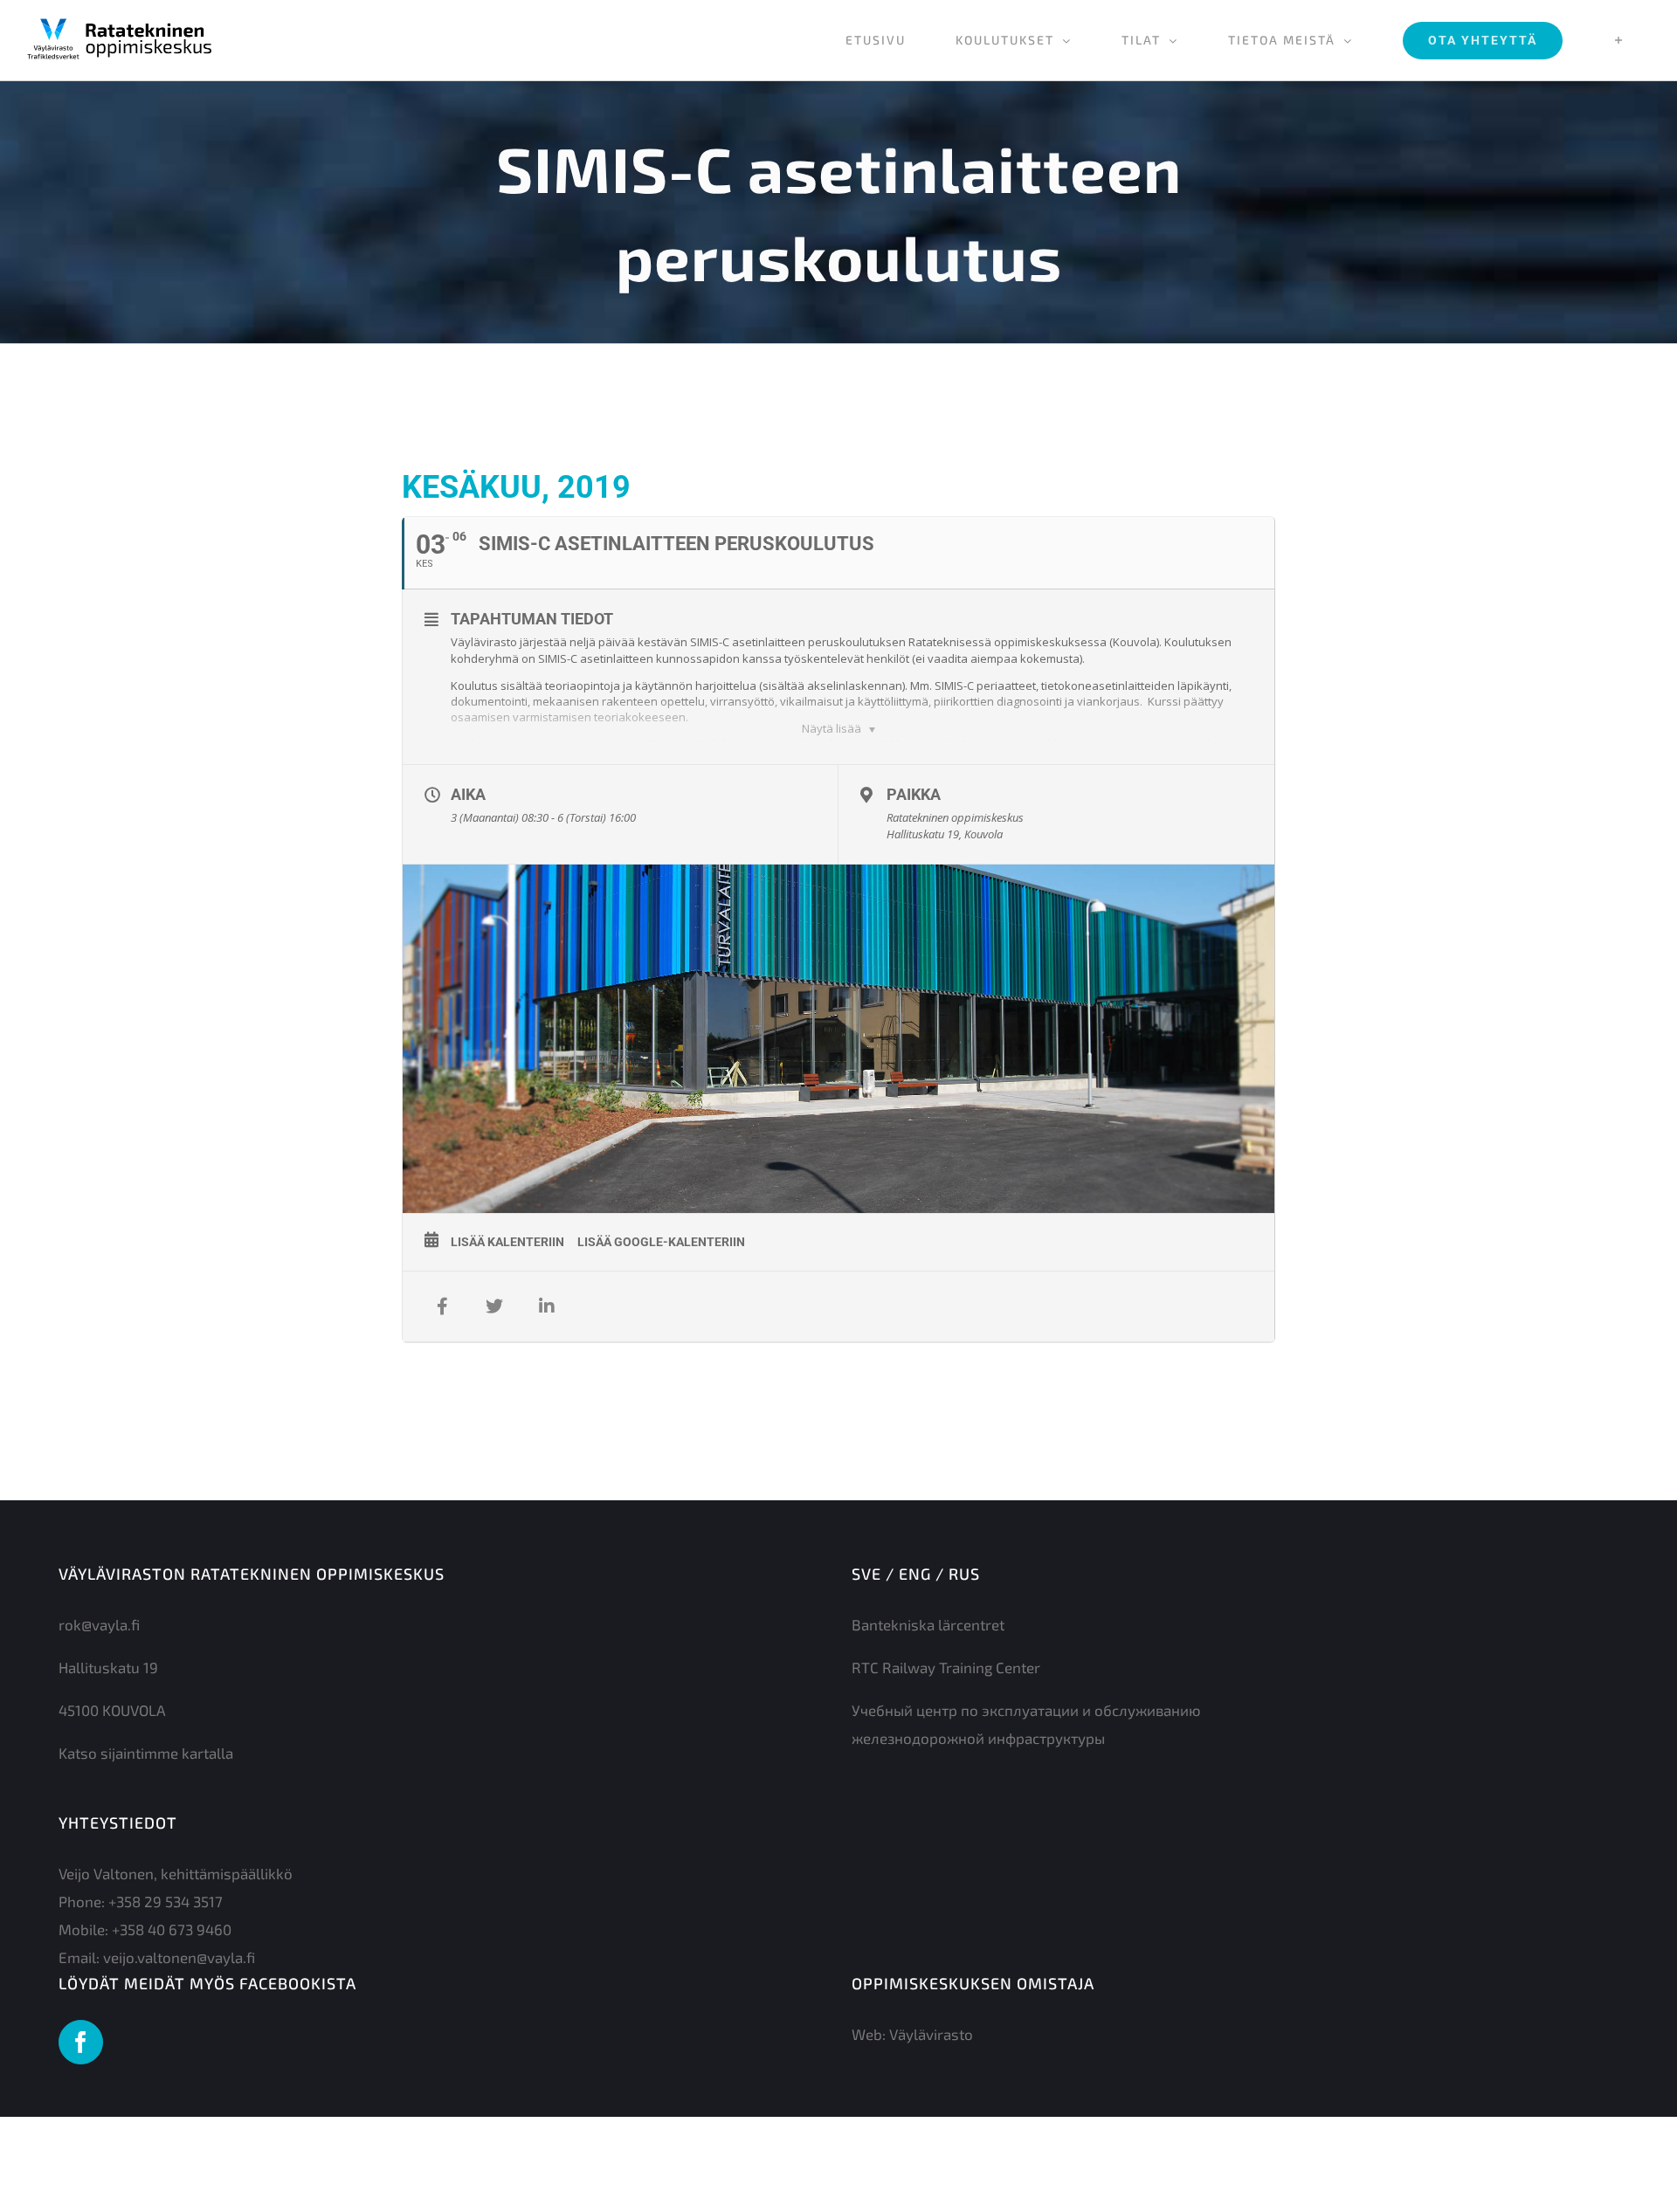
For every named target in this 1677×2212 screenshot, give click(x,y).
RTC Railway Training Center (946, 1667)
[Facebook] (81, 2042)
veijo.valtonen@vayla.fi (179, 1957)
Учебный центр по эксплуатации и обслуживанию (1026, 1710)
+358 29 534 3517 (166, 1901)
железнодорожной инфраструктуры (978, 1738)
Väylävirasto (931, 2034)
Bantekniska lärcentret (928, 1624)
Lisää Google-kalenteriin (661, 1242)
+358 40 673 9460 (172, 1929)
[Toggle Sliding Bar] (1619, 40)
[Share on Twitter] (494, 1306)
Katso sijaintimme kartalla (146, 1753)
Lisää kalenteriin (507, 1242)
